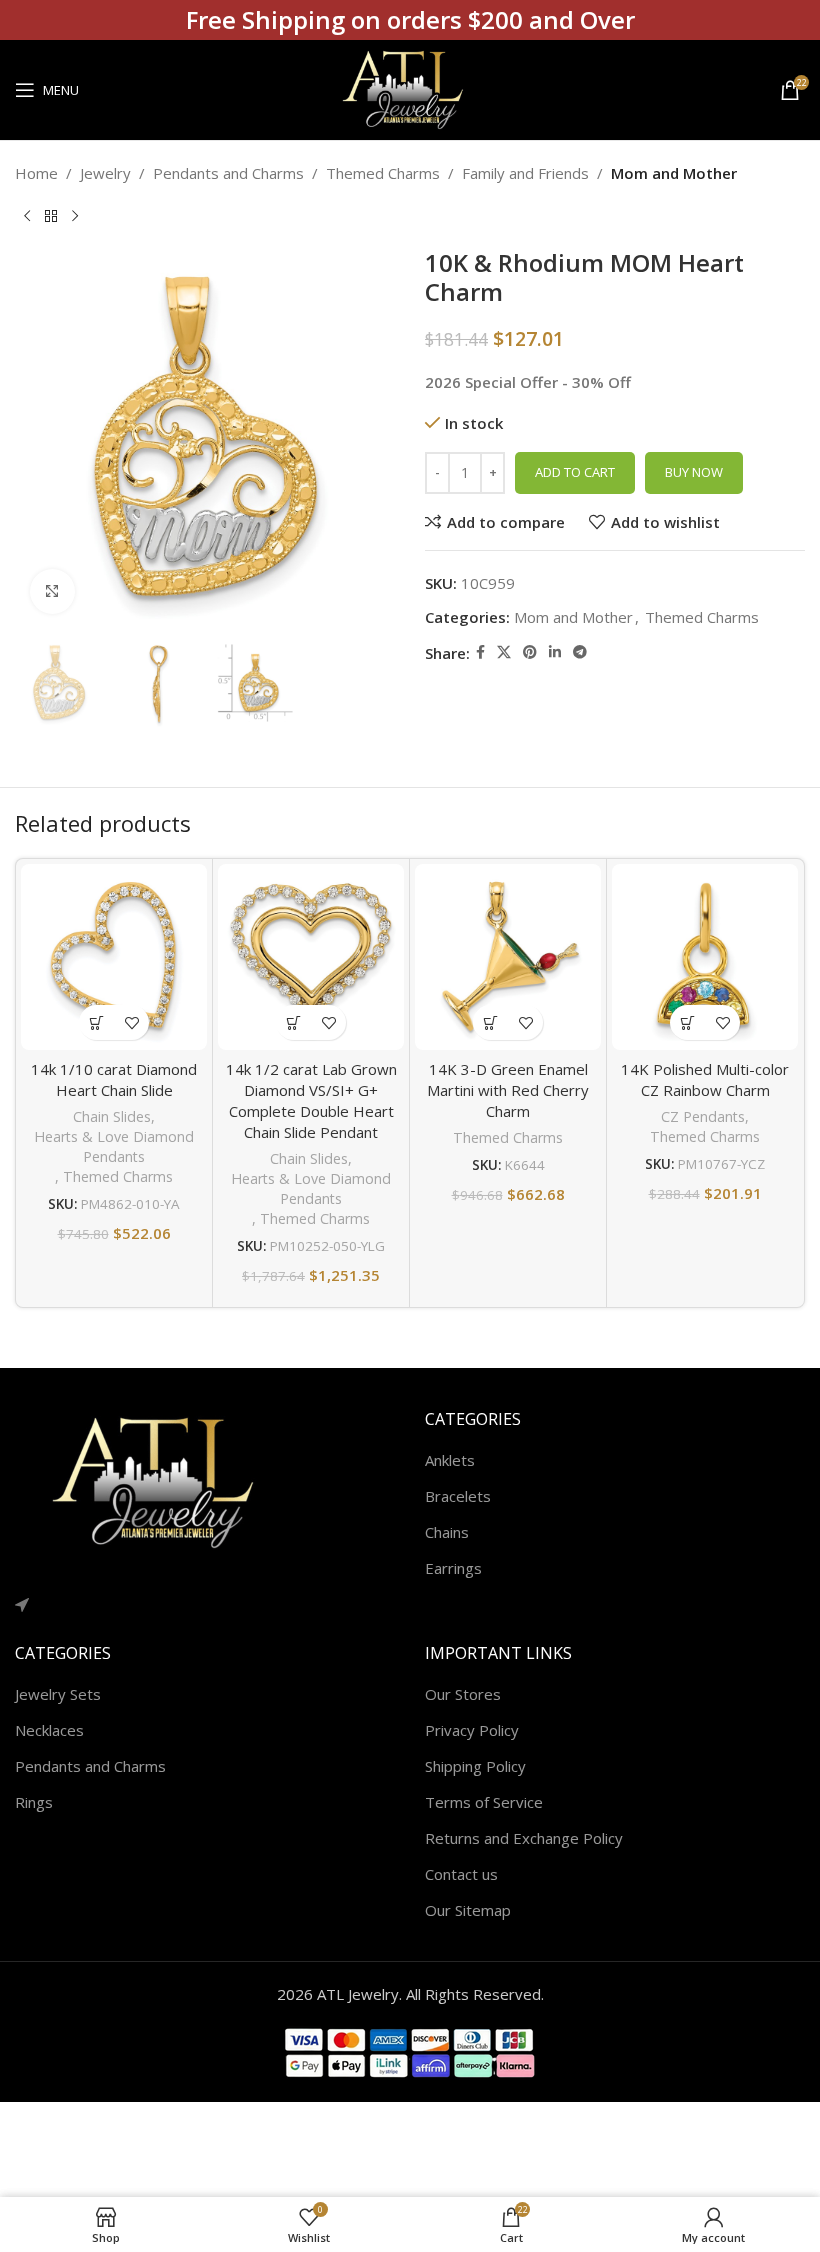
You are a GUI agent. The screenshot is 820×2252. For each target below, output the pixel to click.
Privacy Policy (472, 1730)
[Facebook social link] (480, 652)
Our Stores (463, 1694)
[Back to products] (51, 217)
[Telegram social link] (580, 652)
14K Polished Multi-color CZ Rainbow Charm (705, 1079)
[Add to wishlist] (131, 1022)
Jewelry (105, 173)
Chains (447, 1532)
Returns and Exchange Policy (524, 1838)
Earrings (453, 1568)
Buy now (694, 472)
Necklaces (49, 1730)
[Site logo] (410, 88)
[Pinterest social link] (530, 652)
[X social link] (504, 652)
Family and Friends (525, 173)
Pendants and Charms (228, 173)
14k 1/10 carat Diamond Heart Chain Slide (114, 1079)
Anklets (450, 1460)
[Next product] (75, 217)
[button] (96, 1022)
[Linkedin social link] (555, 652)
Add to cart (575, 472)
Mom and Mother (674, 173)
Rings (34, 1802)
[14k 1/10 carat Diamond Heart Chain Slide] (114, 957)
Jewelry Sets (58, 1694)
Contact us (461, 1874)
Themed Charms (383, 173)
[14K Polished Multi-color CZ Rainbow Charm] (705, 957)
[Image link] (165, 1481)
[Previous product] (27, 217)
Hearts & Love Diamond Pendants (114, 1146)
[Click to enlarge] (52, 591)
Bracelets (458, 1496)
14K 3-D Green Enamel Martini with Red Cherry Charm (508, 1090)
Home (36, 173)
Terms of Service (484, 1802)
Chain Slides (112, 1116)
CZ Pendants (703, 1116)
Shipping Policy (475, 1766)
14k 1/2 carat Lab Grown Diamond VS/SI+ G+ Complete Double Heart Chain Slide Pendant (311, 1100)
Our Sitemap (468, 1910)
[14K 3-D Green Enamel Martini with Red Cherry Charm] (508, 957)
